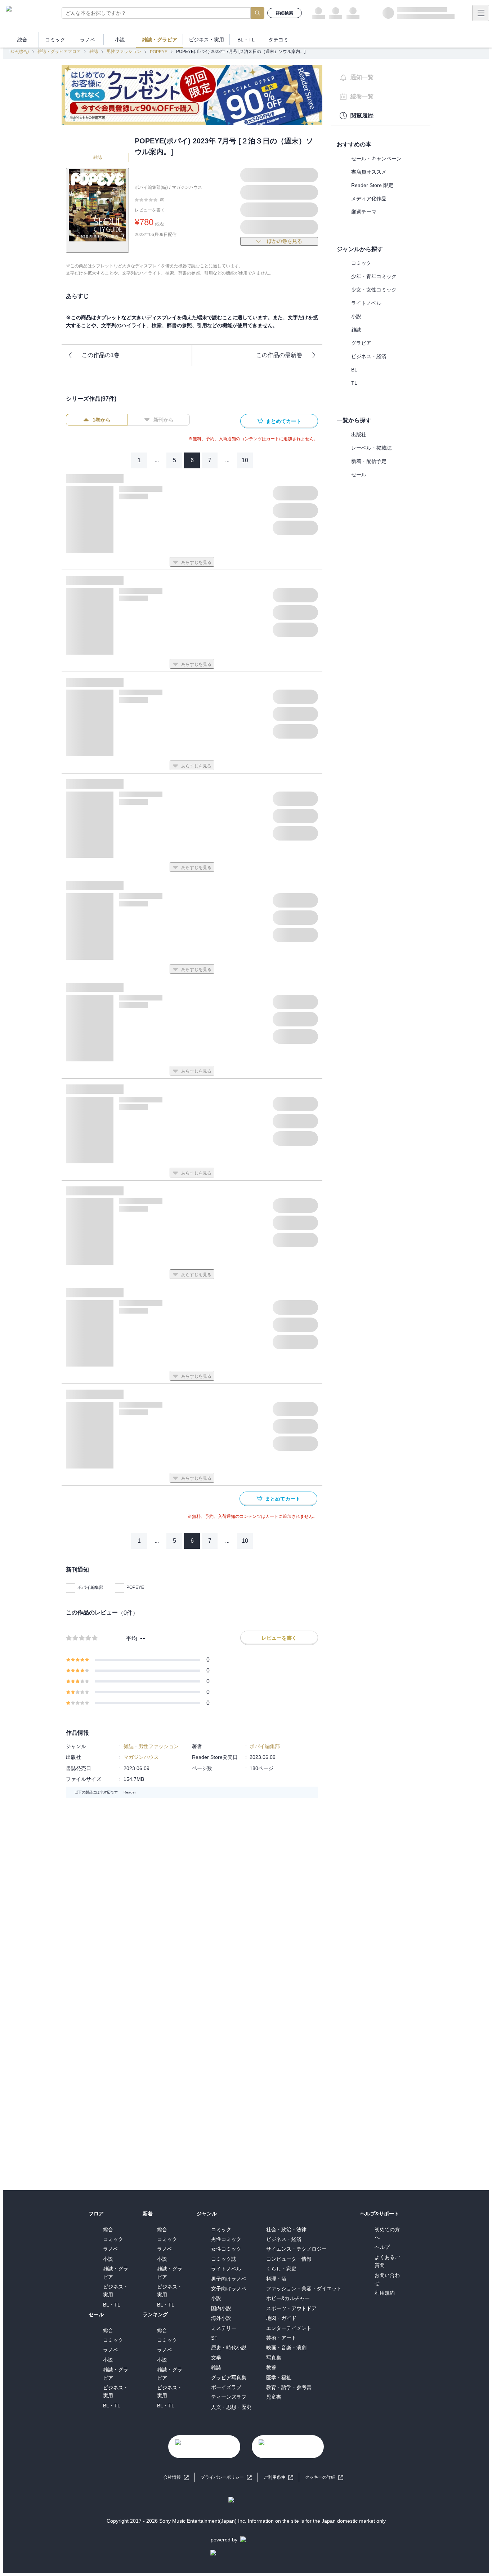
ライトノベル (366, 303)
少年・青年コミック (374, 276)
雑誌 (94, 52)
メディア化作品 (369, 199)
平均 (131, 1638)
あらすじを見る (196, 562)
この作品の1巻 (101, 355)
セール (359, 474)
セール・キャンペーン (376, 159)
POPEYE (159, 52)
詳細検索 (285, 13)
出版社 (359, 434)
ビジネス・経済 (369, 356)
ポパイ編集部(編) (151, 187)
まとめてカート (283, 421)
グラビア (361, 343)
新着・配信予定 (369, 461)
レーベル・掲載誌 (371, 448)
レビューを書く (150, 210)
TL (354, 383)
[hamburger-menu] (481, 13)
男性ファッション (124, 52)
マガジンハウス (187, 187)
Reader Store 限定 (372, 185)
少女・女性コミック (374, 290)
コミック (361, 263)
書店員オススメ (369, 172)
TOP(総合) (19, 52)
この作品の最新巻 (279, 355)
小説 (356, 316)
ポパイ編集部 (90, 1587)
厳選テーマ (364, 212)
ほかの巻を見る (285, 241)
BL (354, 370)
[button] (324, 2477)
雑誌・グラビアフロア (59, 52)
